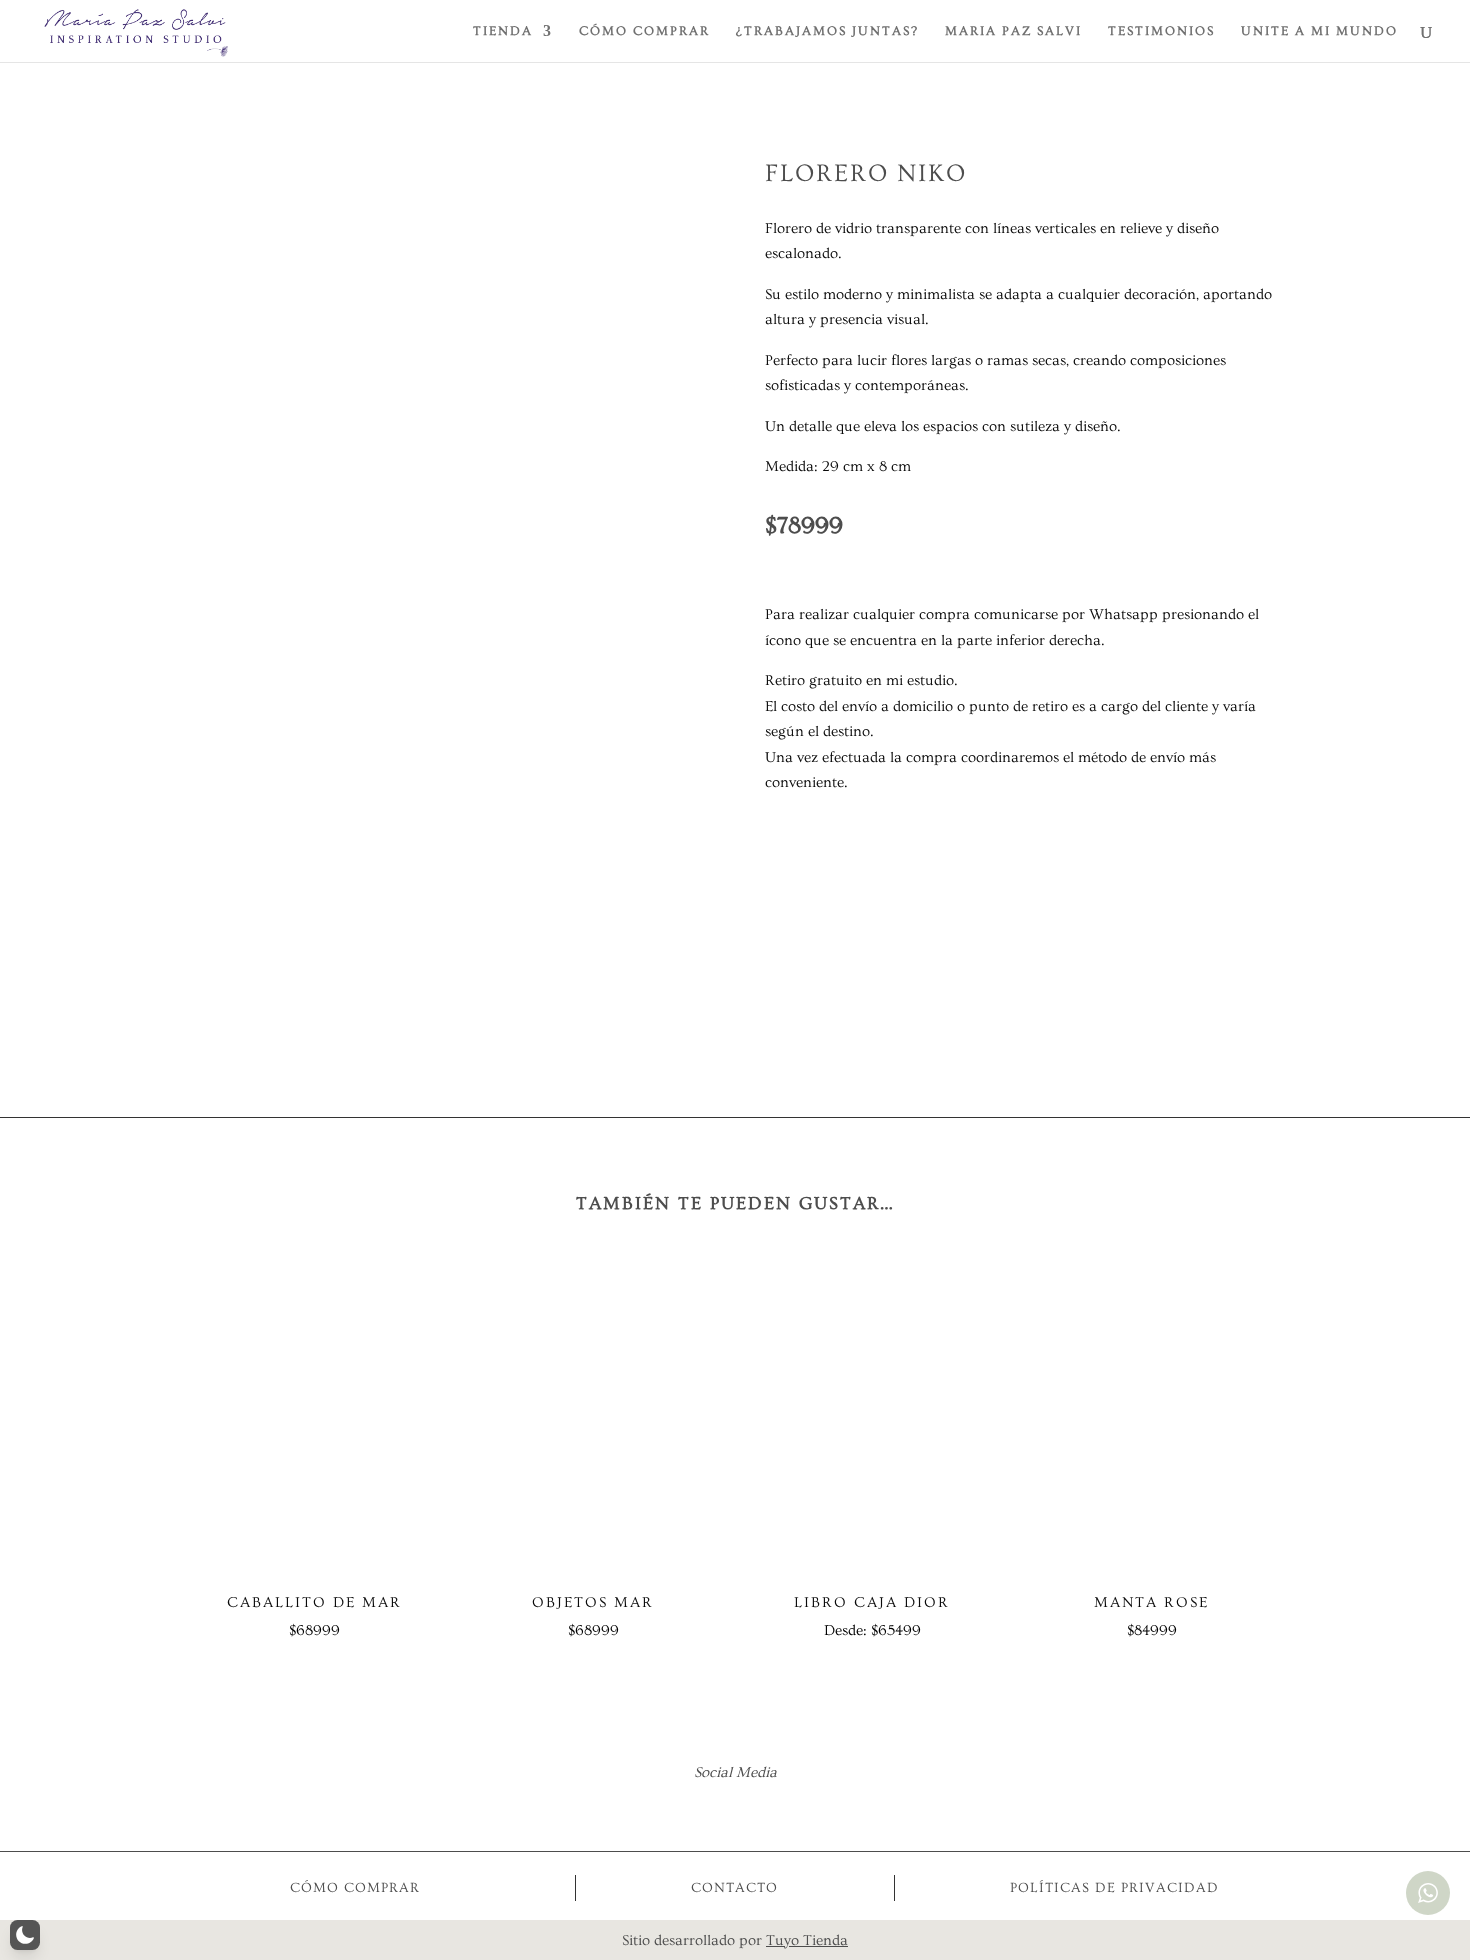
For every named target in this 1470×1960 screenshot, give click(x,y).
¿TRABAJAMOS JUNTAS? (827, 31)
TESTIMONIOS (1161, 31)
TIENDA (503, 31)
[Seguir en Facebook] (708, 1811)
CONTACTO (734, 1888)
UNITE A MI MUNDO (1319, 31)
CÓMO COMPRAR (644, 31)
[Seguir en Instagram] (762, 1811)
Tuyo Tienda (807, 1940)
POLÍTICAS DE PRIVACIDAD (1114, 1888)
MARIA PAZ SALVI (1013, 31)
